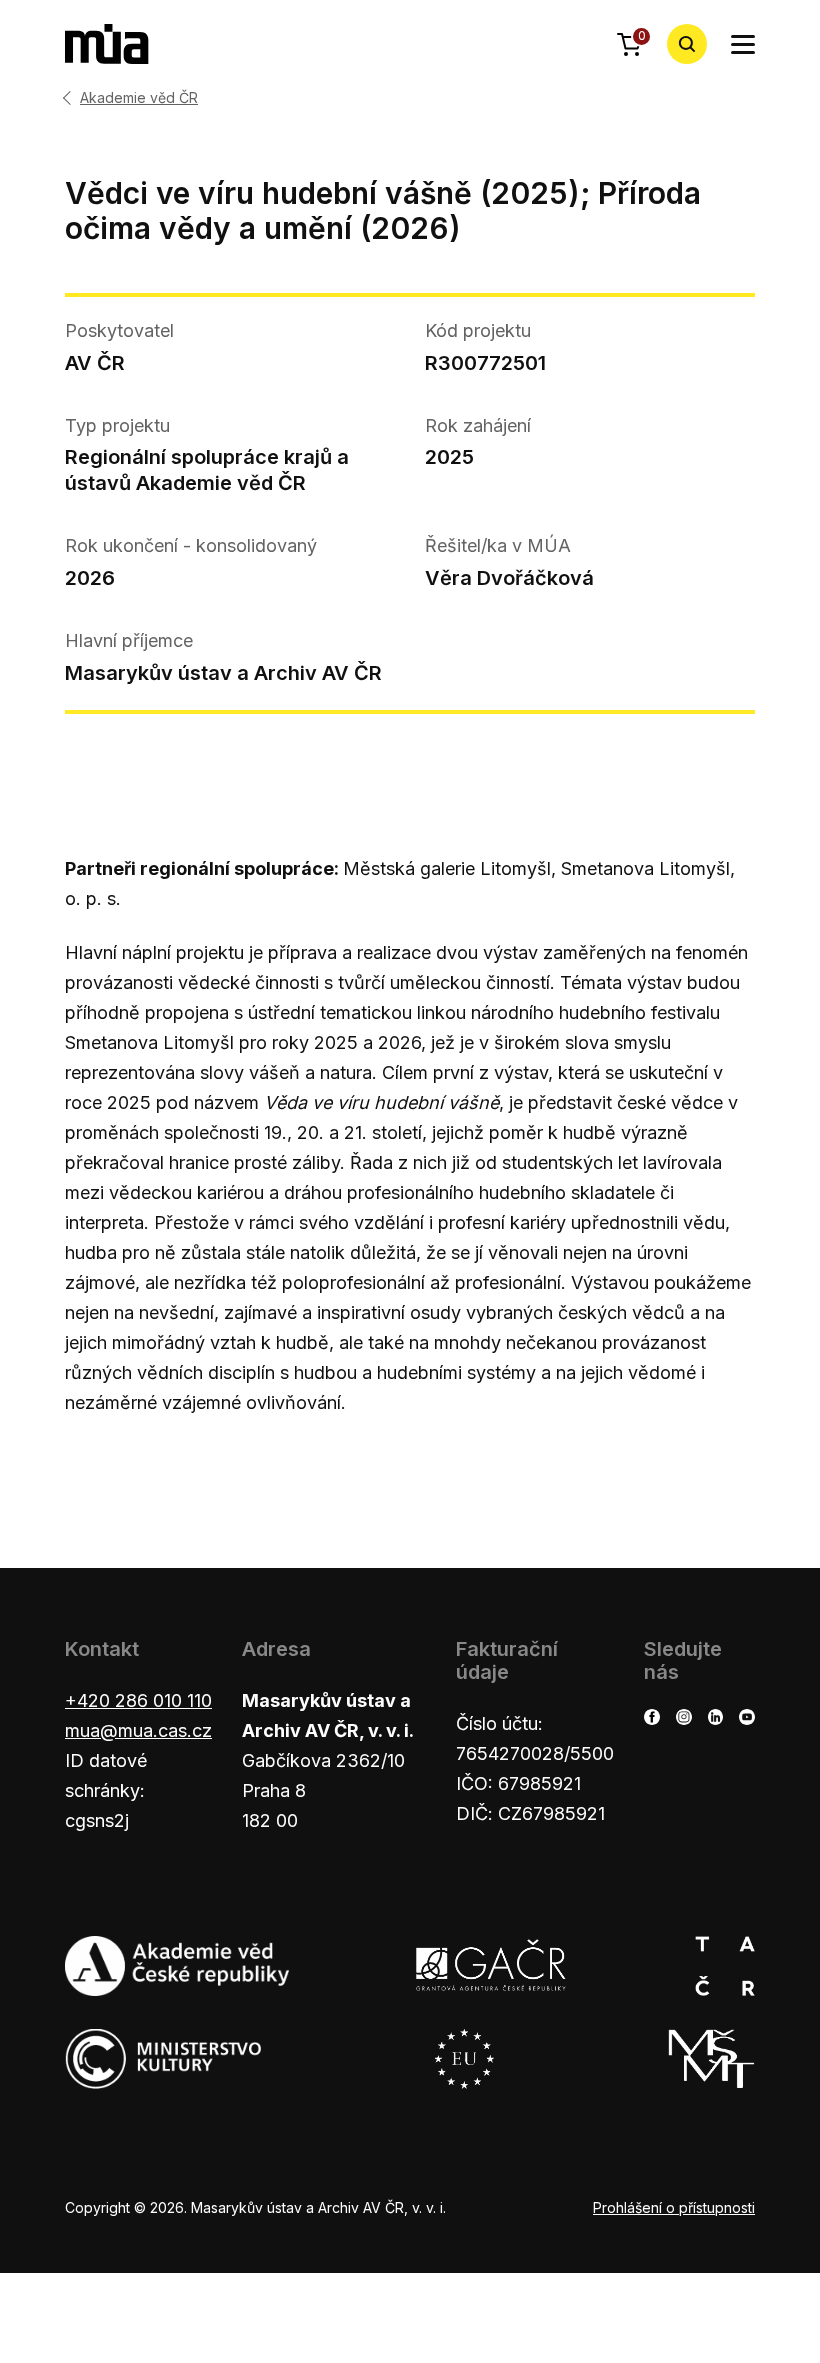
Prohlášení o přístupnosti (674, 2207)
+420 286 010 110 (138, 1700)
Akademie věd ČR (139, 98)
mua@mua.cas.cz (138, 1730)
